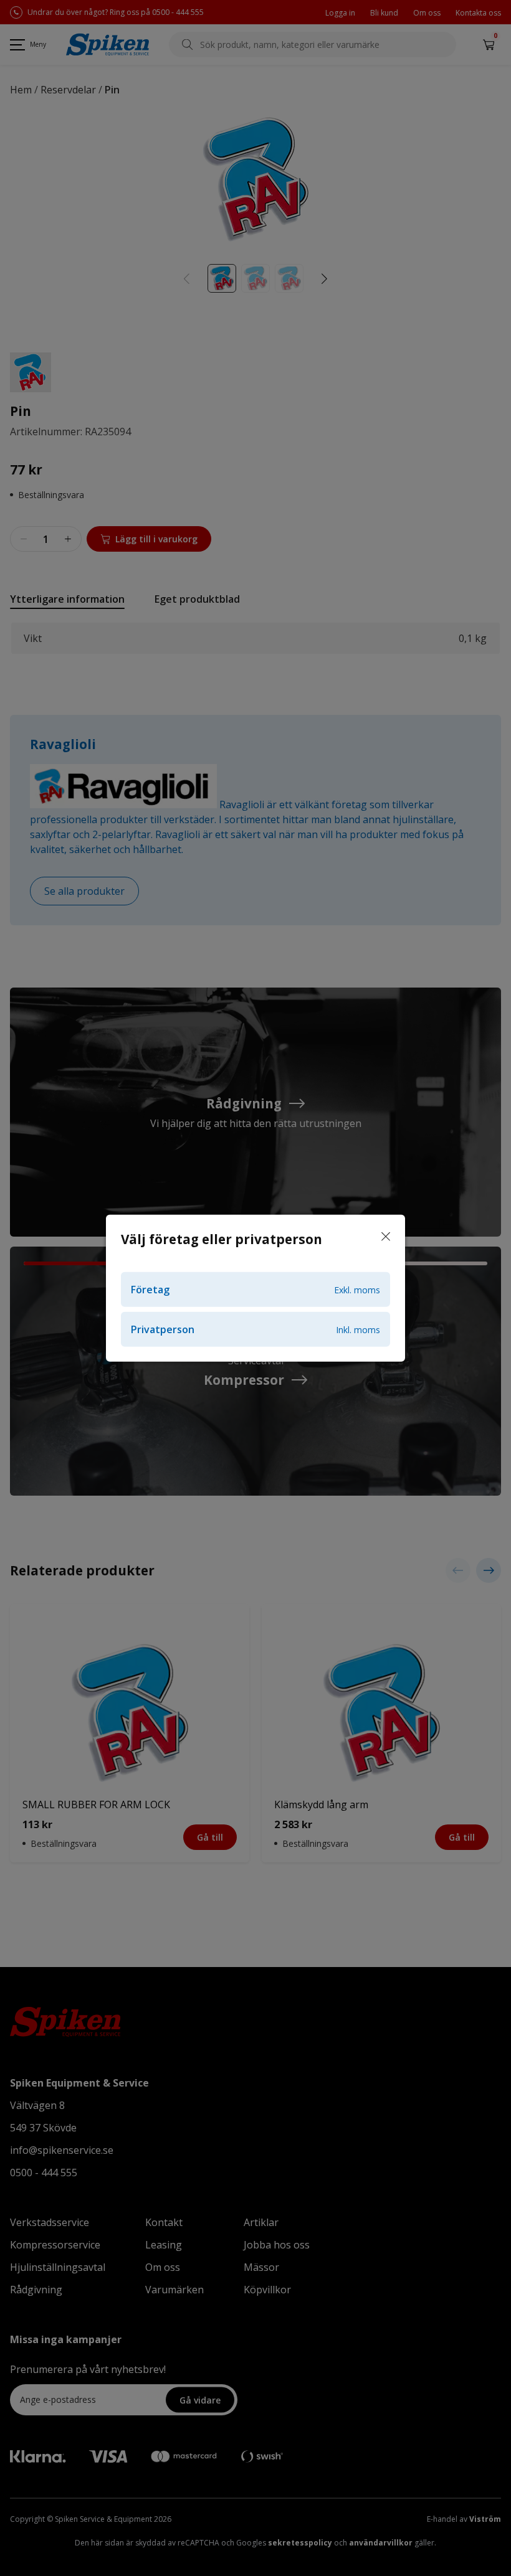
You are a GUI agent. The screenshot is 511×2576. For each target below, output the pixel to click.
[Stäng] (386, 1237)
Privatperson (255, 1329)
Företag (255, 1290)
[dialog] (255, 1288)
